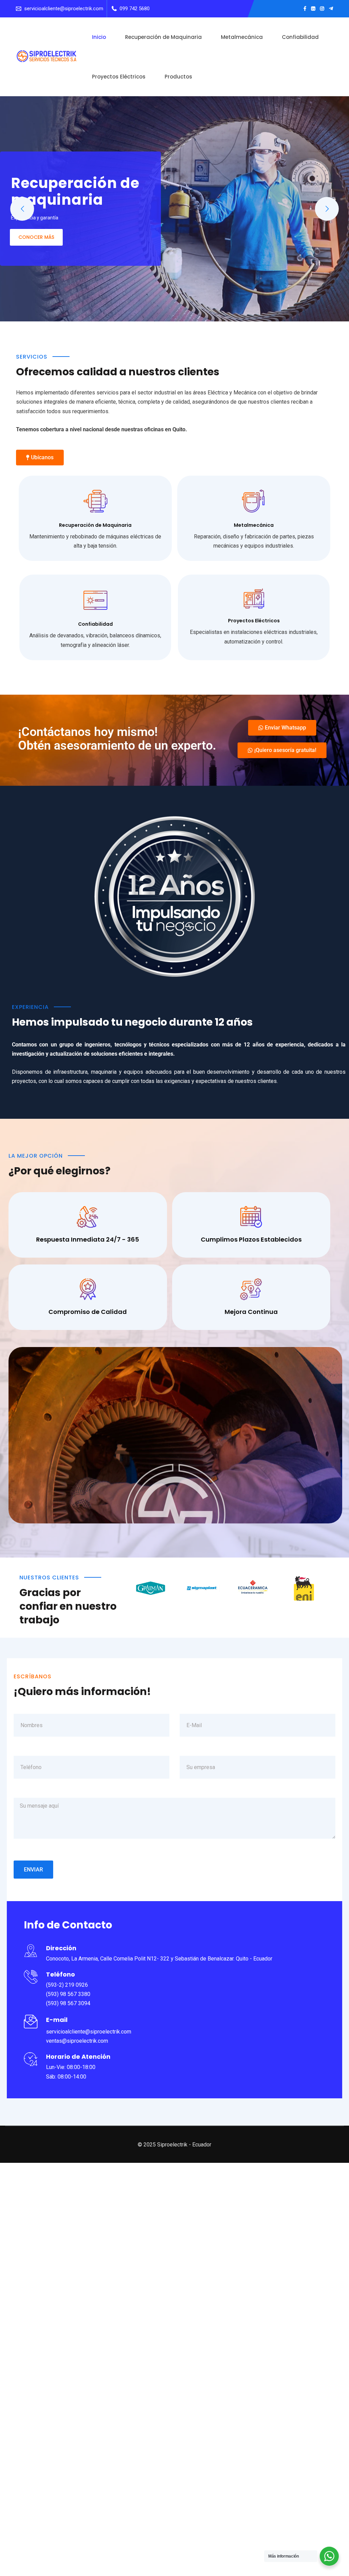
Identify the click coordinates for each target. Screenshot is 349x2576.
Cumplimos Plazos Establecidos (251, 1239)
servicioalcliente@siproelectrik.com (64, 9)
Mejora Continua (251, 1312)
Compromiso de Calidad (88, 1312)
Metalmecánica (242, 37)
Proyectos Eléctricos (119, 77)
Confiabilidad (300, 37)
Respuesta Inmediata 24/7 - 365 (88, 1239)
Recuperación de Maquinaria (163, 37)
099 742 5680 (135, 9)
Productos (178, 77)
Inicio (99, 37)
